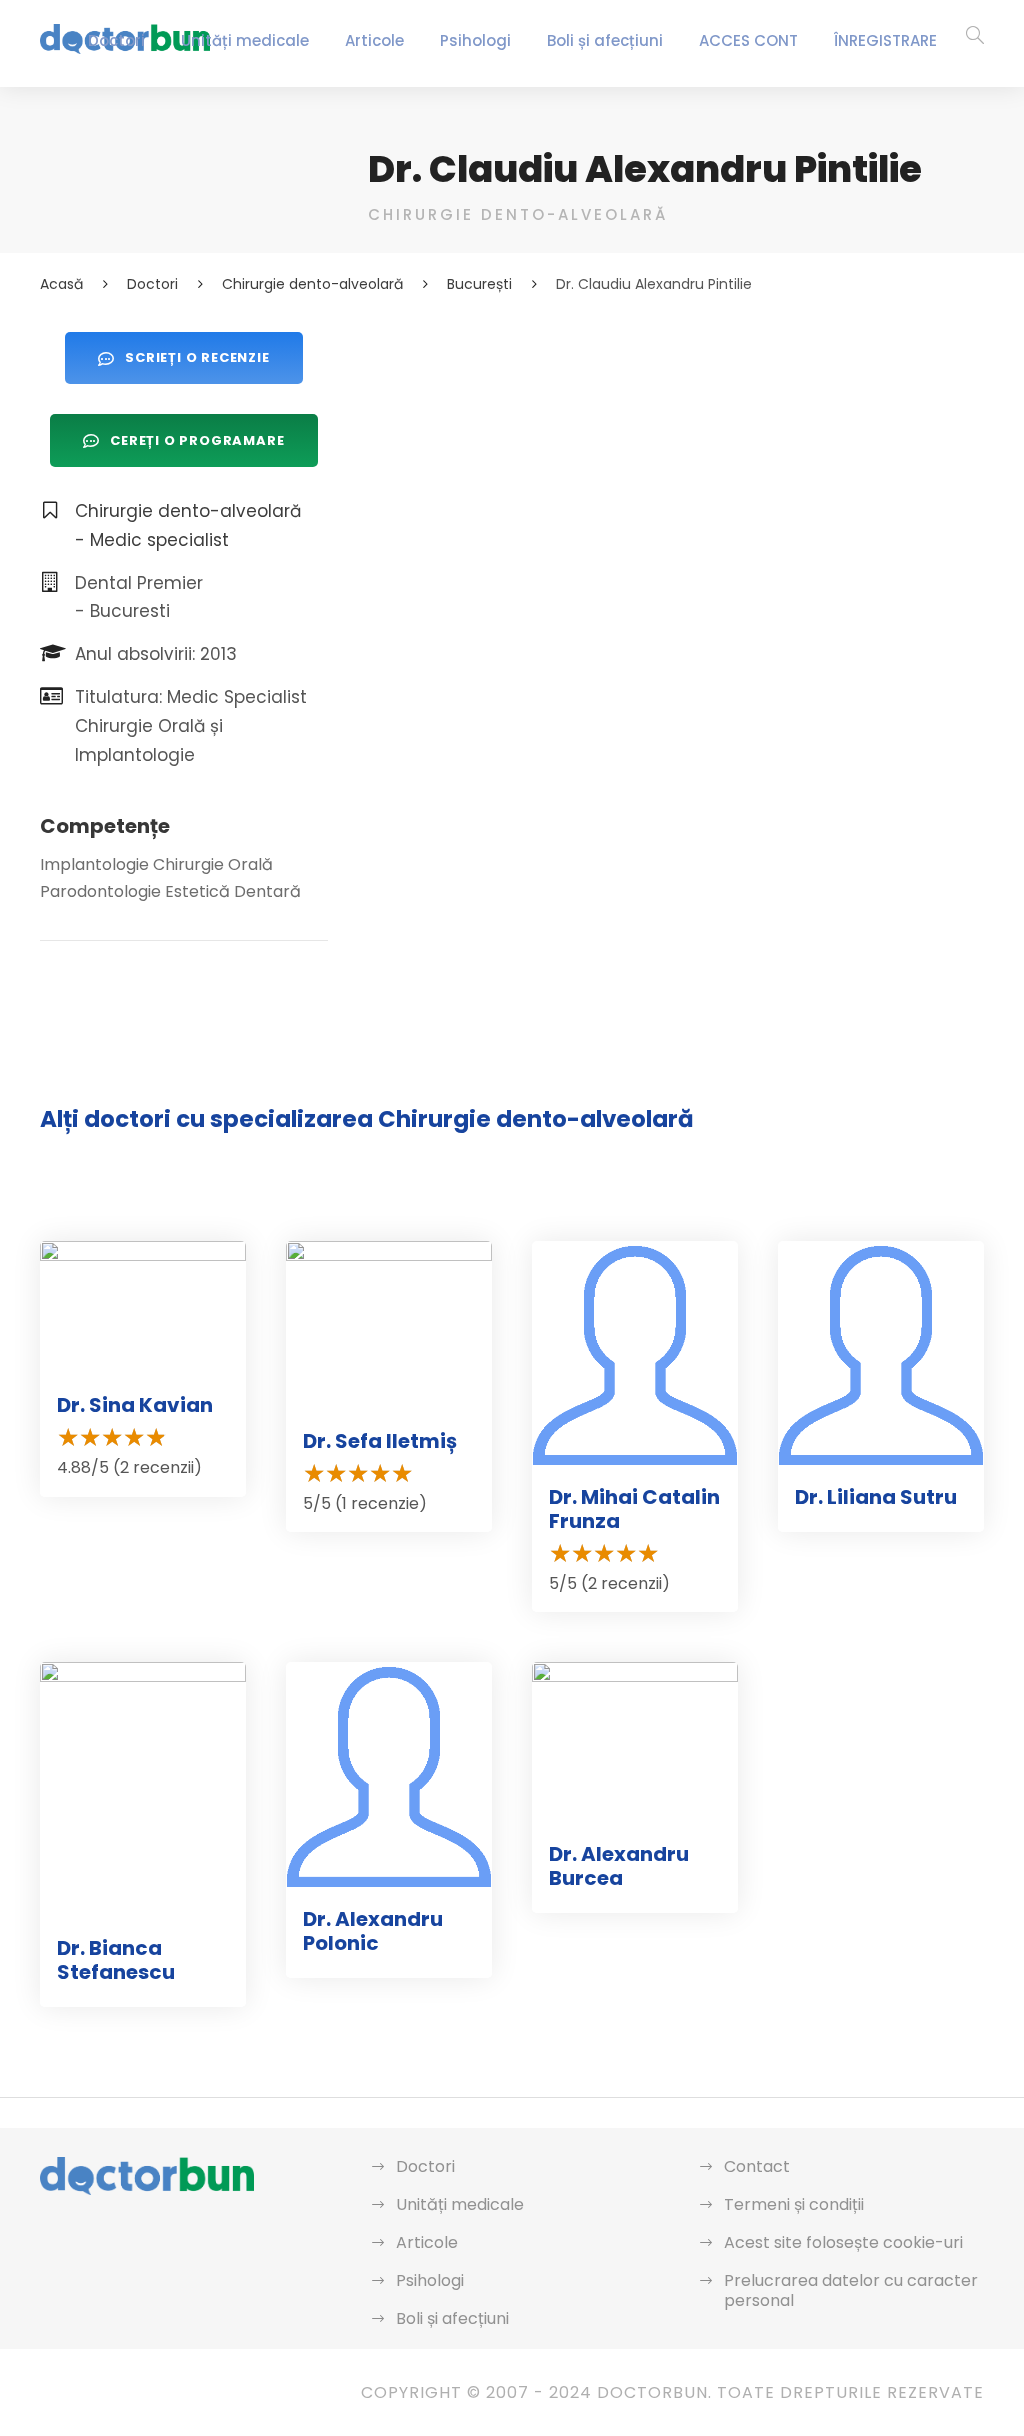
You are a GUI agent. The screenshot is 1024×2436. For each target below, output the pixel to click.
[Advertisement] (676, 472)
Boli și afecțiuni (605, 40)
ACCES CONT (748, 40)
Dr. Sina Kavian (135, 1405)
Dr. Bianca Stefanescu (116, 1960)
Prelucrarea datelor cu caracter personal (851, 2290)
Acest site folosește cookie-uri (843, 2242)
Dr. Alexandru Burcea (619, 1866)
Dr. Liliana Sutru (876, 1497)
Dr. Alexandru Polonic (373, 1931)
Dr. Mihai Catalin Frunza (634, 1509)
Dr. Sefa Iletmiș (380, 1441)
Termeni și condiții (794, 2204)
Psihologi (475, 40)
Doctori (116, 40)
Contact (757, 2166)
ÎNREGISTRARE (885, 40)
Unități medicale (245, 40)
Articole (374, 40)
